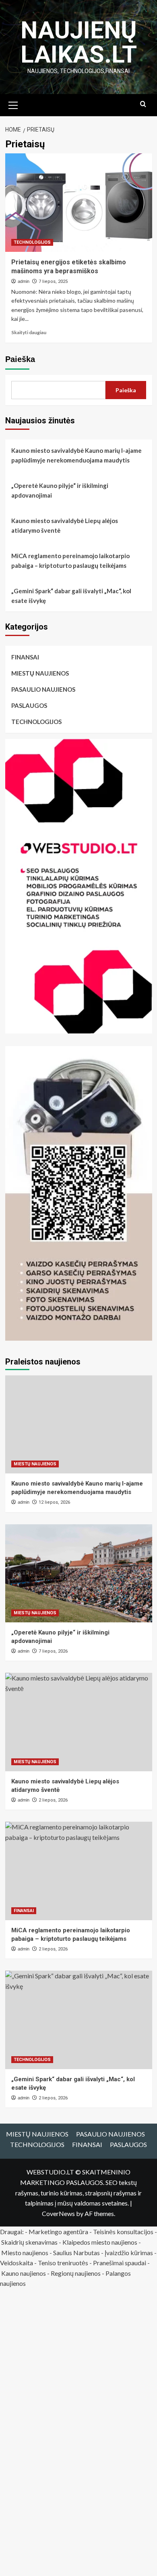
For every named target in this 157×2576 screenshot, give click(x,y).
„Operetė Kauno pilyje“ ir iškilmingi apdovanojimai (60, 490)
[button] (13, 104)
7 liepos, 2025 (53, 281)
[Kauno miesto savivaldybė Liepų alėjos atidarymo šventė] (79, 1722)
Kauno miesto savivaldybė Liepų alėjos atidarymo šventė (65, 525)
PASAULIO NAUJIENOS (43, 689)
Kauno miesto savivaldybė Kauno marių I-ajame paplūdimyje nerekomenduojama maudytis (76, 455)
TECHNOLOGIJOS (32, 242)
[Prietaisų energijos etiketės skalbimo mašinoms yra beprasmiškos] (79, 202)
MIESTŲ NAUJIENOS (40, 673)
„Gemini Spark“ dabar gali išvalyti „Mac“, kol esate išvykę (71, 596)
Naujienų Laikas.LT (79, 42)
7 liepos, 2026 (53, 1651)
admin (24, 281)
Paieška (20, 359)
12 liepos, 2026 (54, 1502)
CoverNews (58, 2213)
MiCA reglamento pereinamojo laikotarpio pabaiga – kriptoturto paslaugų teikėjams (70, 561)
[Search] (143, 104)
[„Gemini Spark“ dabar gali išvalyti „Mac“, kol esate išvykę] (79, 2020)
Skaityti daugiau (29, 332)
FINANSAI (25, 657)
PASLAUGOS (29, 705)
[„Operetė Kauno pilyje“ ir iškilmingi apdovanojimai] (79, 1573)
